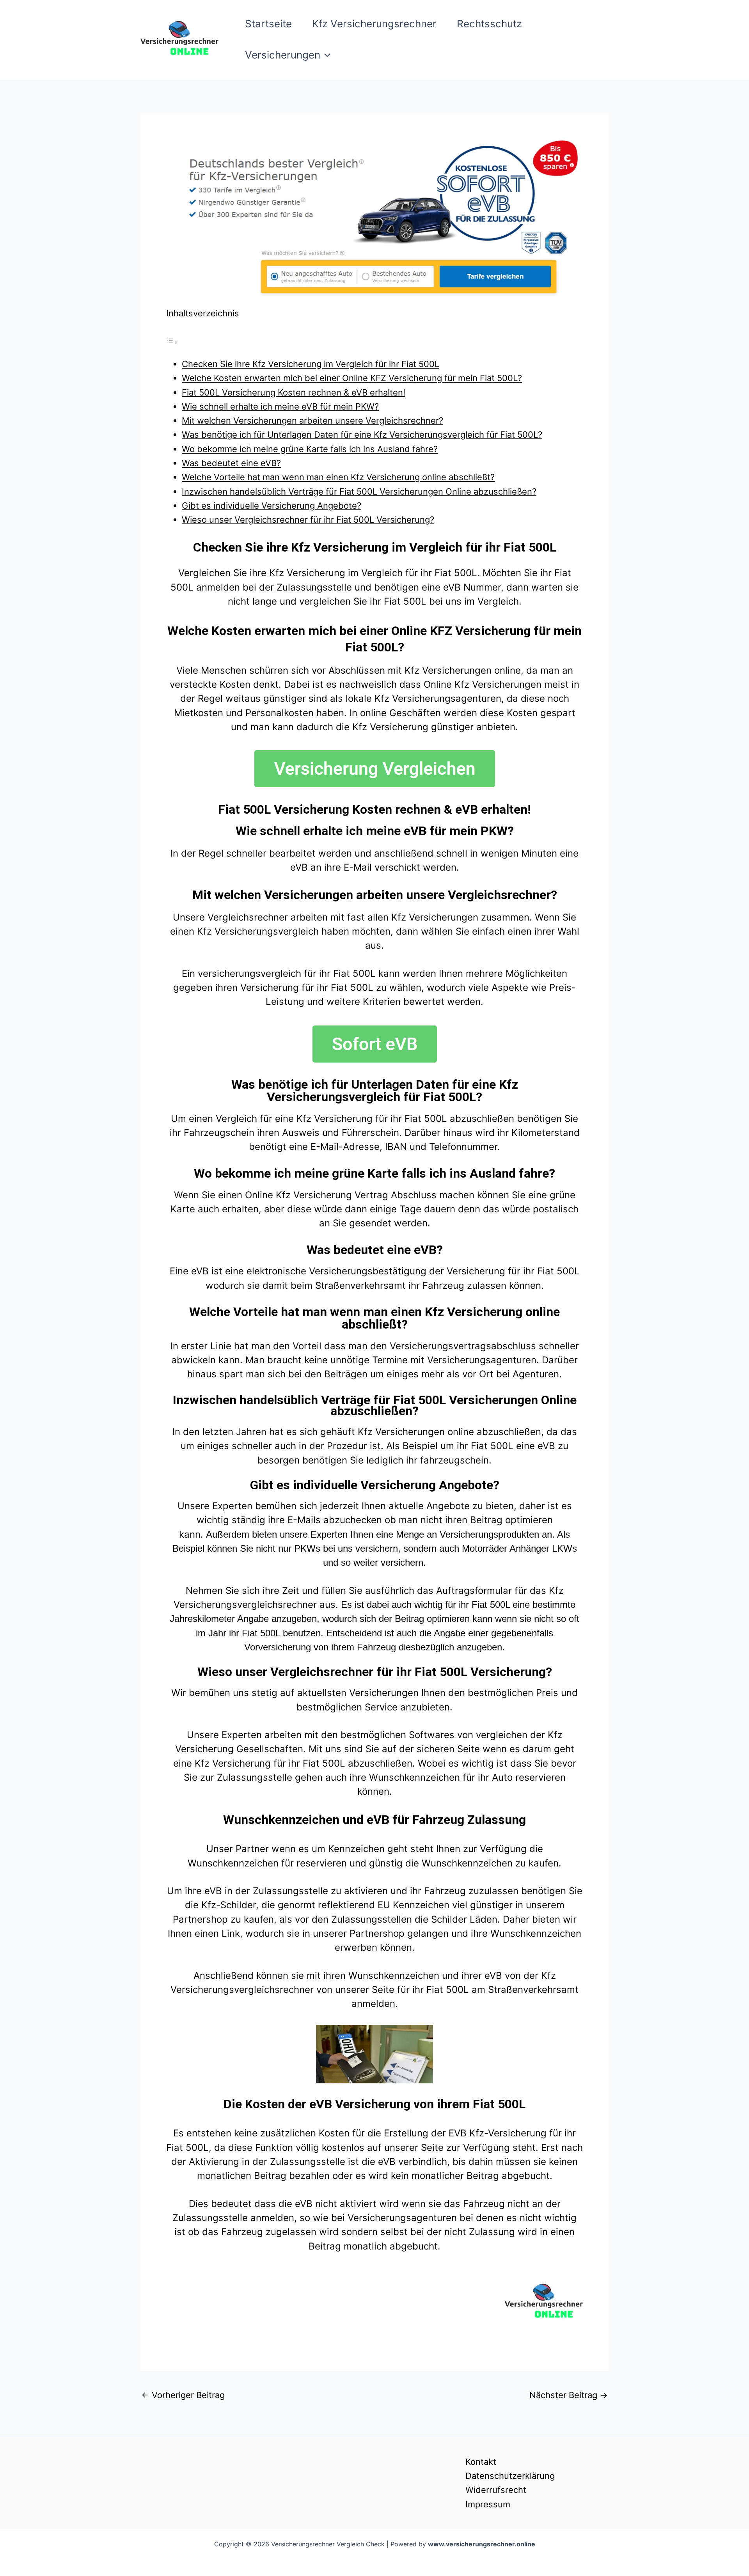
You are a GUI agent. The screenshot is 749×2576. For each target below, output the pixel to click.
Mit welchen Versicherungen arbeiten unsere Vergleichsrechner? (312, 420)
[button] (325, 55)
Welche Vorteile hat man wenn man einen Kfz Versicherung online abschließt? (338, 477)
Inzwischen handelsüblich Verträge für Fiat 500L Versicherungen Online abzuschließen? (359, 491)
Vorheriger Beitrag (183, 2395)
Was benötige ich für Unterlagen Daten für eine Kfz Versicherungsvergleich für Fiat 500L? (362, 435)
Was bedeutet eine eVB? (231, 463)
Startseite (268, 24)
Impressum (488, 2504)
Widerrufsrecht (496, 2490)
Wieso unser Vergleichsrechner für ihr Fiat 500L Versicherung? (308, 520)
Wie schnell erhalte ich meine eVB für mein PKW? (280, 406)
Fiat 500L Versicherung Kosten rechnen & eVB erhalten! (294, 392)
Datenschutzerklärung (510, 2476)
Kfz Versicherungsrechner (374, 24)
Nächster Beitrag (569, 2395)
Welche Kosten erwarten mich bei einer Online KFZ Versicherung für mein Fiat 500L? (352, 378)
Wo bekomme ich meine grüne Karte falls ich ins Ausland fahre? (310, 449)
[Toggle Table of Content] (172, 341)
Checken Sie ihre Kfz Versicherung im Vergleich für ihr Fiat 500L (311, 364)
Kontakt (481, 2462)
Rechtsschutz (489, 24)
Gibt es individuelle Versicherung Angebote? (272, 506)
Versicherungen (283, 55)
